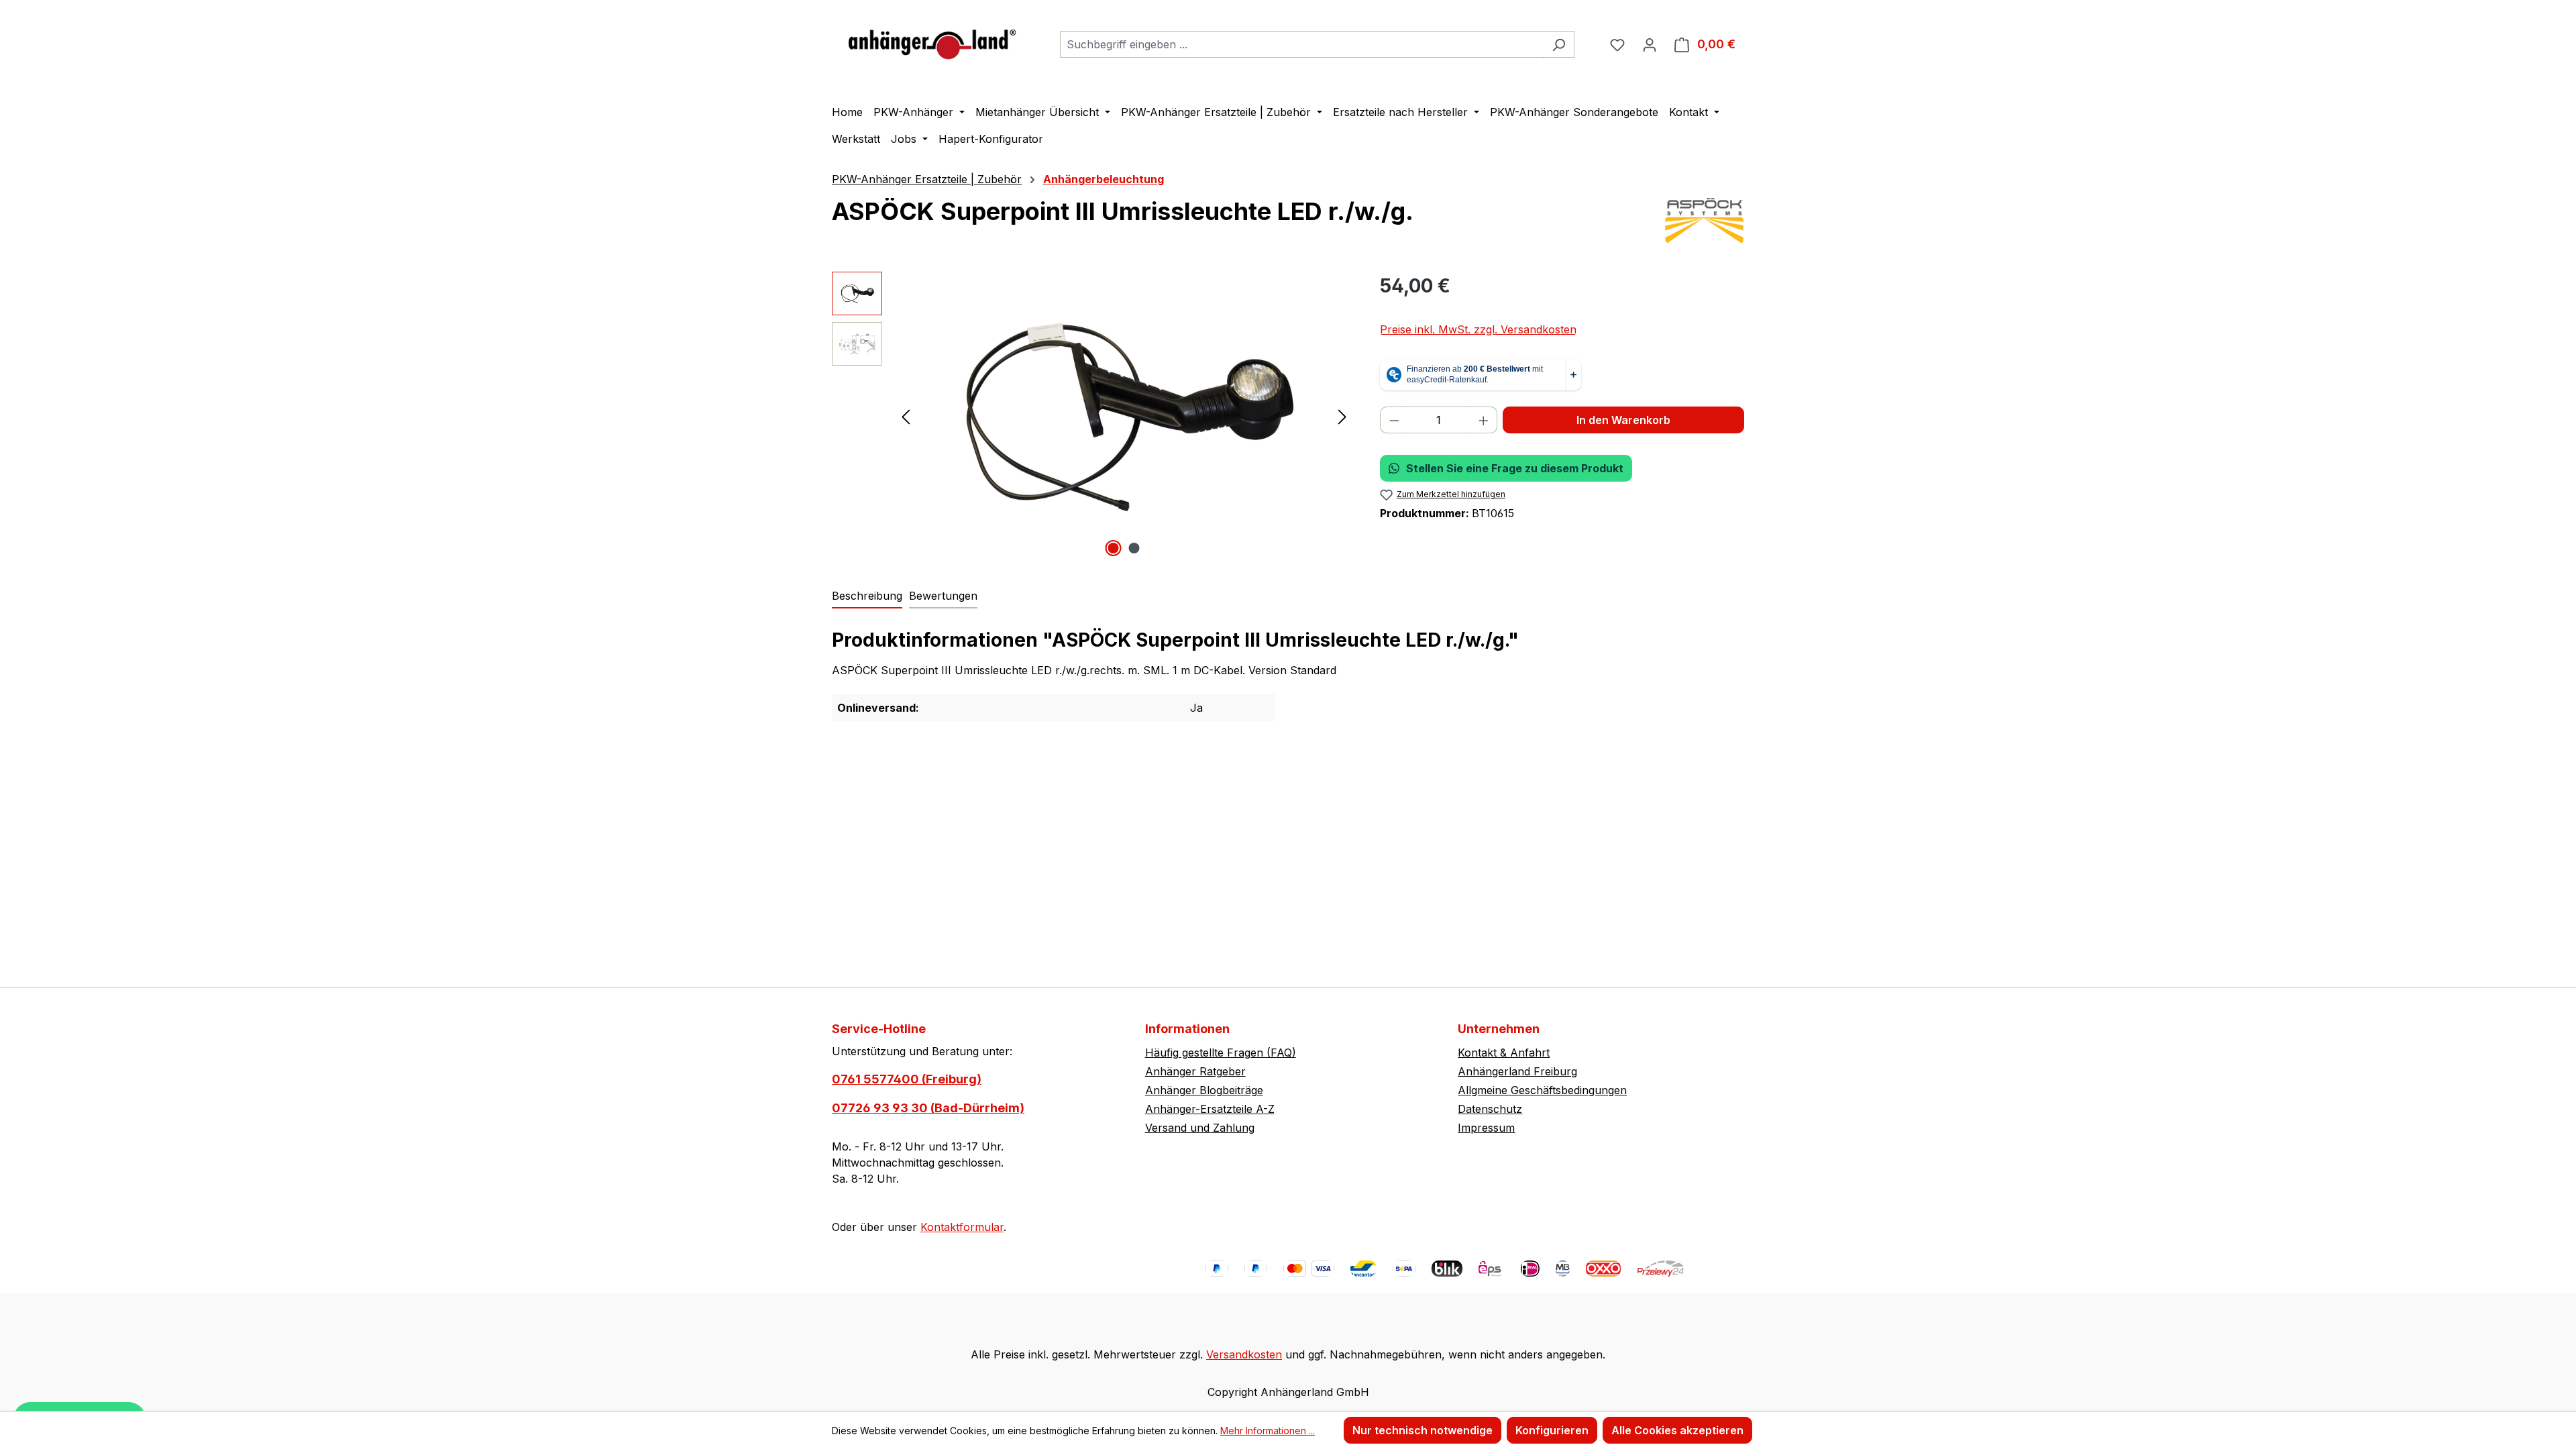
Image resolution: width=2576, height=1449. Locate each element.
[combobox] (1302, 44)
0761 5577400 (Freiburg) (907, 1079)
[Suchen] (1559, 44)
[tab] (867, 596)
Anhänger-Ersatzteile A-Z (1210, 1109)
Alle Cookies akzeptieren (1677, 1430)
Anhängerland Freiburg (1517, 1071)
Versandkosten (1244, 1354)
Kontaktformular (962, 1227)
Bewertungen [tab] (943, 596)
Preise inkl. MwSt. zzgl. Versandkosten (1478, 329)
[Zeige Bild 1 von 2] (1114, 548)
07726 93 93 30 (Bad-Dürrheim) (928, 1108)
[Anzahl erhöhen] (1484, 420)
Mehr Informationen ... (1268, 1431)
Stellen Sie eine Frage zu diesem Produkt (1515, 468)
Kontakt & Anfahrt (1504, 1053)
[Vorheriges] (906, 416)
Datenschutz (1490, 1109)
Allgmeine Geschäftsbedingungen (1542, 1090)
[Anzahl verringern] (1394, 420)
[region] (1092, 416)
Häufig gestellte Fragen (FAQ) (1221, 1053)
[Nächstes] (1342, 416)
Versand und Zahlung (1200, 1128)
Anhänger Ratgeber (1195, 1071)
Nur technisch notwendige (1423, 1430)
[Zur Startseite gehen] (932, 41)
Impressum (1486, 1128)
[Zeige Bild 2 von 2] (1134, 548)
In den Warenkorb (1623, 420)
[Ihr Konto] (1650, 44)
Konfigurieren (1552, 1430)
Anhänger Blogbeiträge (1204, 1090)
